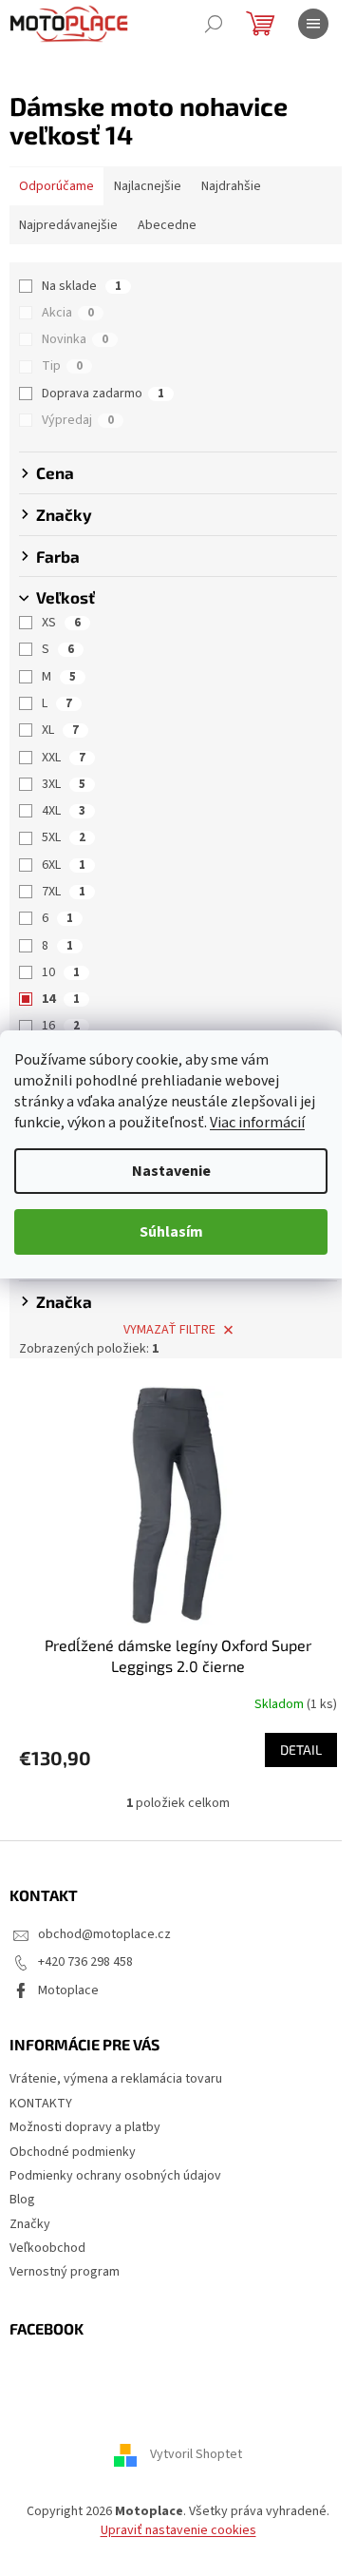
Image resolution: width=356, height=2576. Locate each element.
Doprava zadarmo (103, 394)
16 (61, 1026)
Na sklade (82, 286)
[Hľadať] (214, 24)
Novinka (75, 339)
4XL (64, 811)
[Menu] (313, 24)
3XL (64, 784)
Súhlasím (171, 1232)
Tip (62, 366)
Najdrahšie (231, 186)
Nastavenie (171, 1171)
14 (61, 999)
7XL (64, 892)
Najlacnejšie (148, 186)
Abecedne (167, 225)
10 (61, 972)
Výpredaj (78, 420)
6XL (64, 865)
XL (60, 730)
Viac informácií (257, 1123)
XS (61, 623)
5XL (64, 837)
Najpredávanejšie (68, 225)
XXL (64, 758)
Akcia (68, 313)
